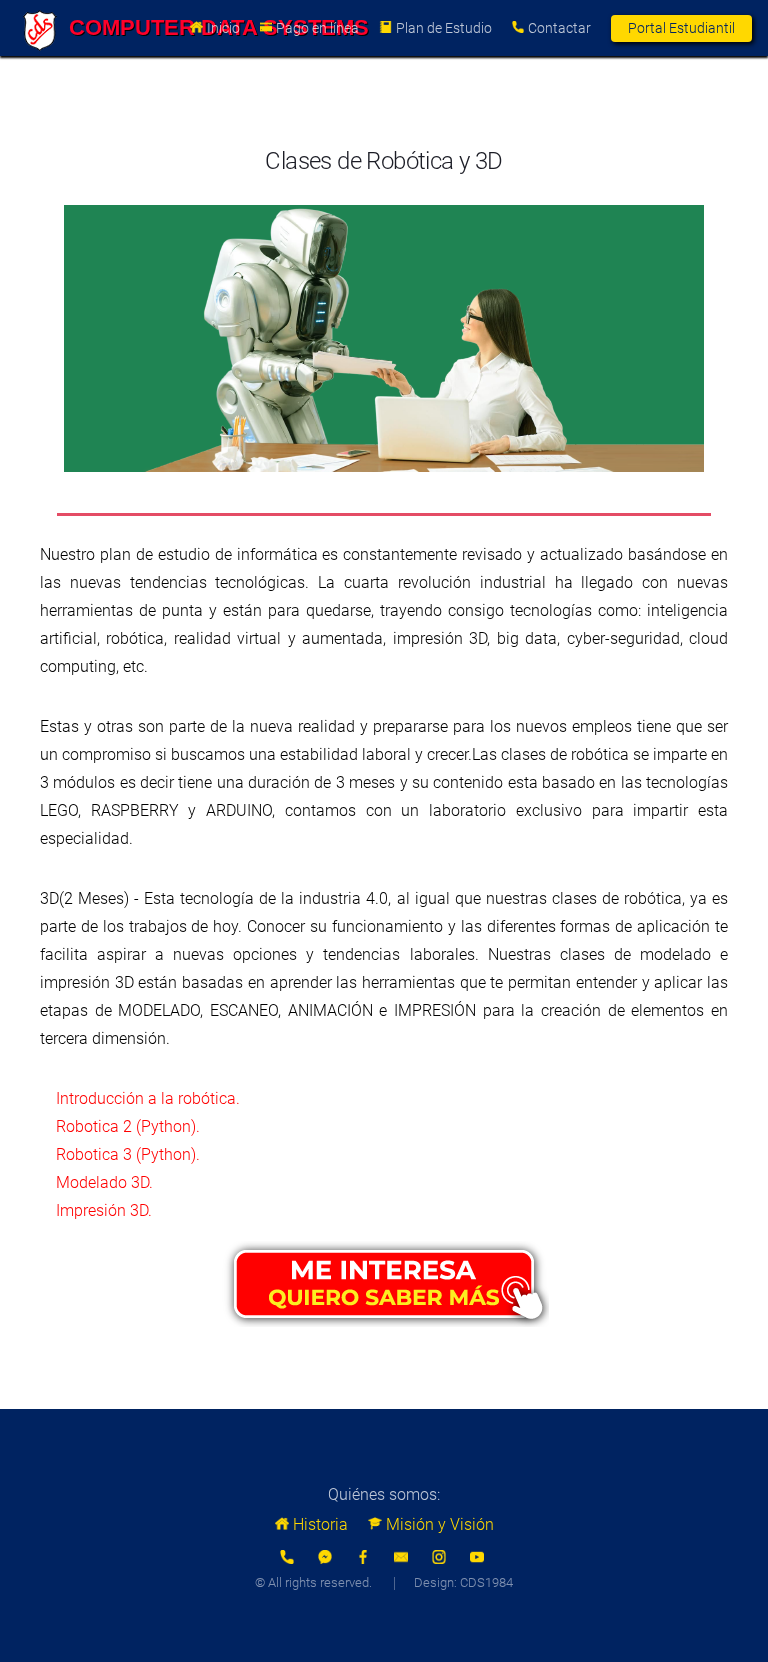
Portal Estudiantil (681, 28)
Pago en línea (317, 28)
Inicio (223, 28)
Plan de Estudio (444, 28)
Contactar (559, 28)
